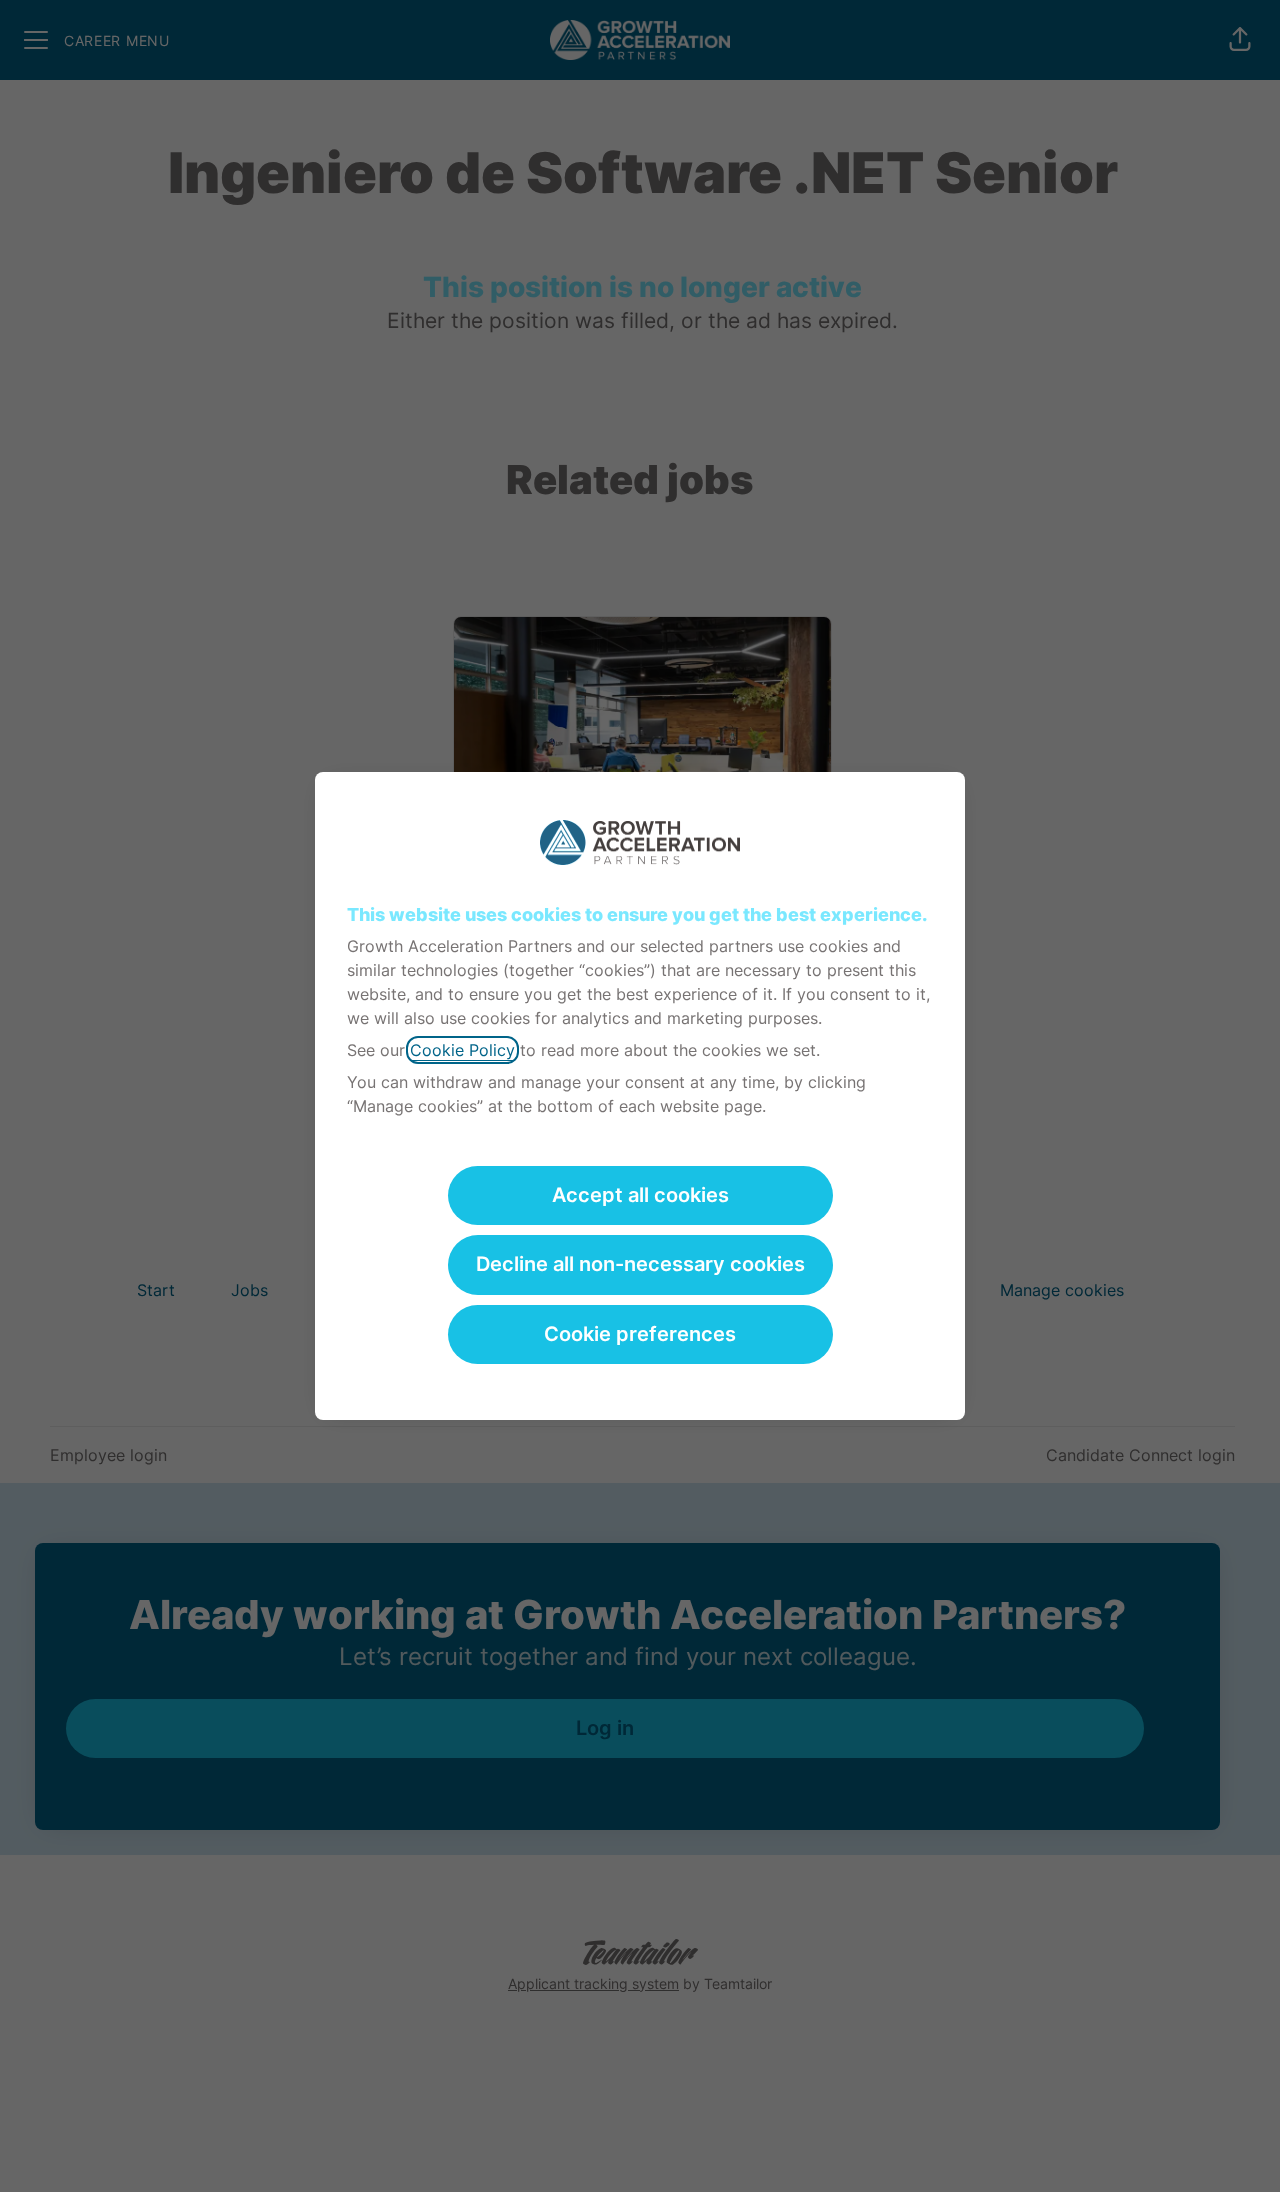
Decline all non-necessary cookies (640, 1264)
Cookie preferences (640, 1334)
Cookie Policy (462, 1050)
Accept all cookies (640, 1195)
